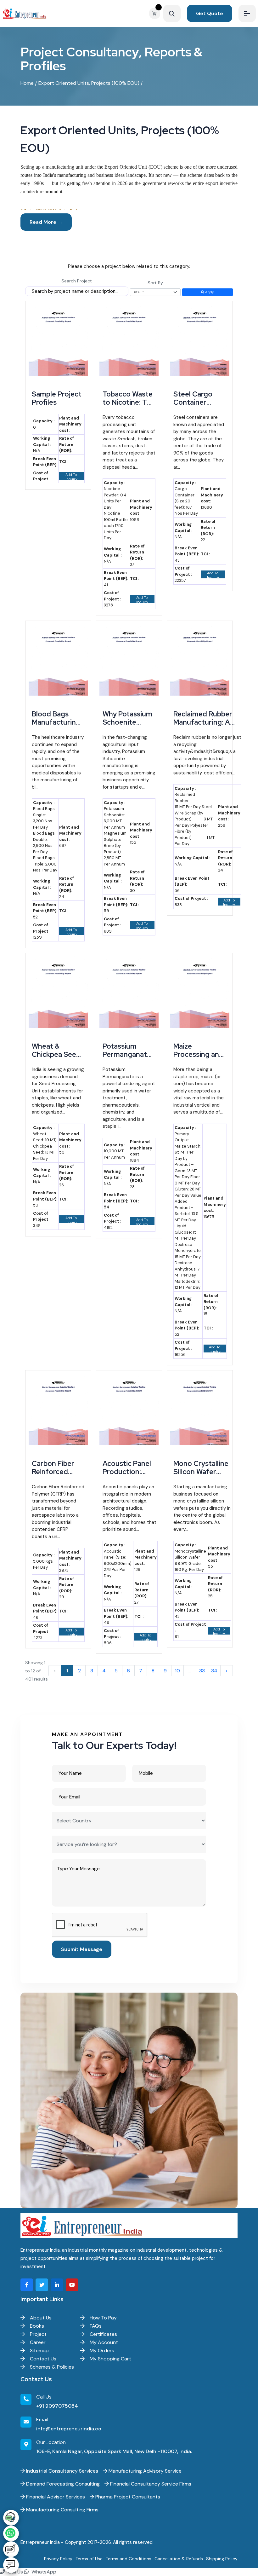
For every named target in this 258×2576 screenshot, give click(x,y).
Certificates (103, 2334)
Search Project (77, 281)
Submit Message (82, 1949)
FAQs (95, 2326)
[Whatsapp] (11, 2533)
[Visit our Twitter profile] (42, 2285)
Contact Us (42, 2359)
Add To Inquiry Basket (71, 476)
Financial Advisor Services (55, 2497)
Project (38, 2334)
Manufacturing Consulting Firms (62, 2510)
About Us (40, 2318)
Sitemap (39, 2350)
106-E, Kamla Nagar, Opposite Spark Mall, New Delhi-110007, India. (114, 2451)
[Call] (11, 2518)
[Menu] (247, 13)
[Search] (172, 13)
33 (202, 1671)
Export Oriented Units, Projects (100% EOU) (89, 83)
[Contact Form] (11, 2549)
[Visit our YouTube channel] (72, 2285)
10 (177, 1671)
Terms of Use (89, 2559)
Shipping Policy (222, 2559)
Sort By (155, 283)
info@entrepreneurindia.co (69, 2429)
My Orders (101, 2350)
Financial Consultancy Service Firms (150, 2484)
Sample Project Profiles (57, 398)
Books (36, 2326)
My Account (103, 2342)
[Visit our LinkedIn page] (57, 2285)
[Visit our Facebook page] (27, 2285)
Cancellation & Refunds (179, 2559)
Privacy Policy (58, 2559)
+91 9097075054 (57, 2406)
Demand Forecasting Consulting (62, 2484)
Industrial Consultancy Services (62, 2471)
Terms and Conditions (129, 2559)
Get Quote (210, 13)
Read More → (46, 222)
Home (27, 83)
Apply (209, 292)
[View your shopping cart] (156, 13)
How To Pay (103, 2318)
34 (214, 1671)
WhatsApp (43, 2572)
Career (37, 2342)
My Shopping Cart (110, 2359)
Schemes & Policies (51, 2367)
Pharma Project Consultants (127, 2497)
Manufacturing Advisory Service (144, 2471)
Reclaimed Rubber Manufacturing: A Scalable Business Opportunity (203, 726)
